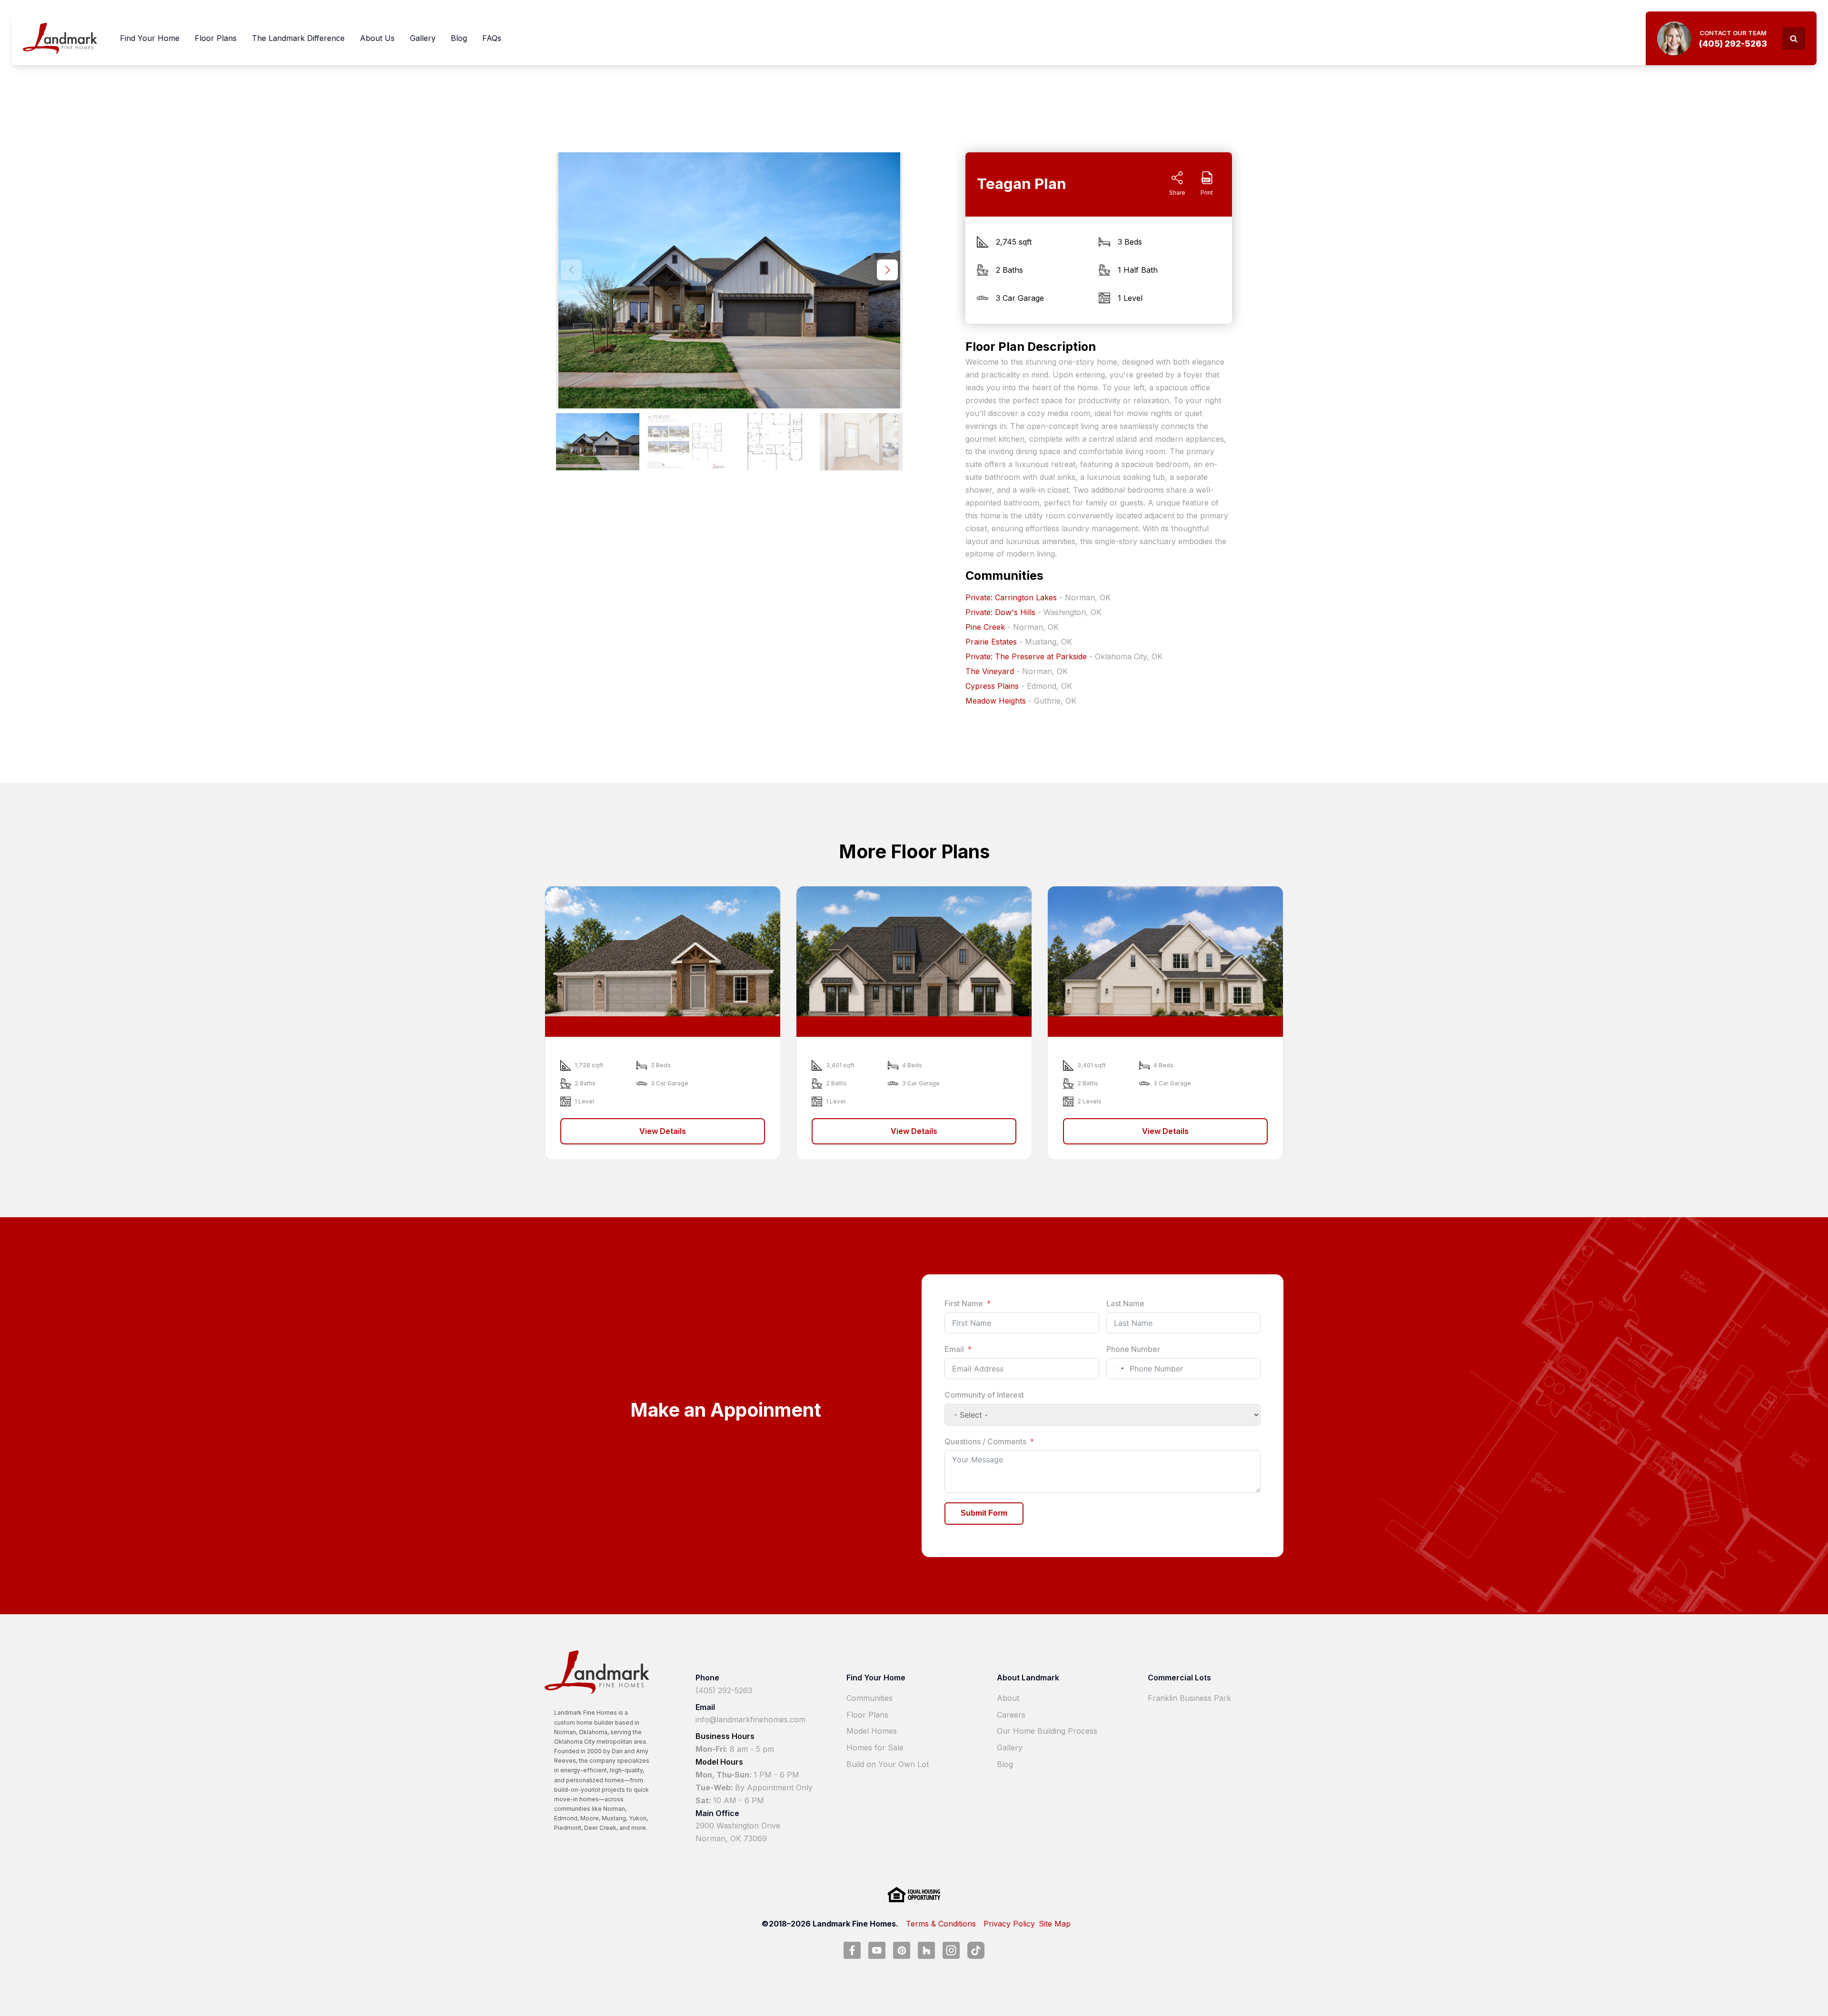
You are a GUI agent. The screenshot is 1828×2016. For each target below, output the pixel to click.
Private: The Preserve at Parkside (1026, 656)
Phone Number (1133, 1349)
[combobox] (1117, 1369)
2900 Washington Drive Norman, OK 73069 (738, 1832)
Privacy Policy (1009, 1924)
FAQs (492, 38)
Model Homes (872, 1731)
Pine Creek (985, 627)
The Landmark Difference (298, 38)
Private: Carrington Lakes (1011, 597)
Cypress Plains (992, 686)
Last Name (1125, 1303)
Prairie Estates (991, 642)
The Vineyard (990, 671)
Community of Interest (984, 1395)
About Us (377, 38)
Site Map (1055, 1924)
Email (954, 1349)
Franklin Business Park (1189, 1698)
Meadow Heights (996, 701)
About (1008, 1698)
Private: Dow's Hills (1000, 612)
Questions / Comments (985, 1441)
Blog (459, 38)
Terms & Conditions (941, 1924)
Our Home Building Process (1047, 1731)
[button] (887, 270)
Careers (1011, 1715)
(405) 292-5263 (724, 1690)
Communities (869, 1698)
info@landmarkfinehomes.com (750, 1719)
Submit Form (984, 1513)
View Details (663, 1131)
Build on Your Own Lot (888, 1764)
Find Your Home (150, 38)
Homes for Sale (875, 1748)
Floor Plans (216, 38)
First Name (964, 1303)
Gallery (423, 38)
